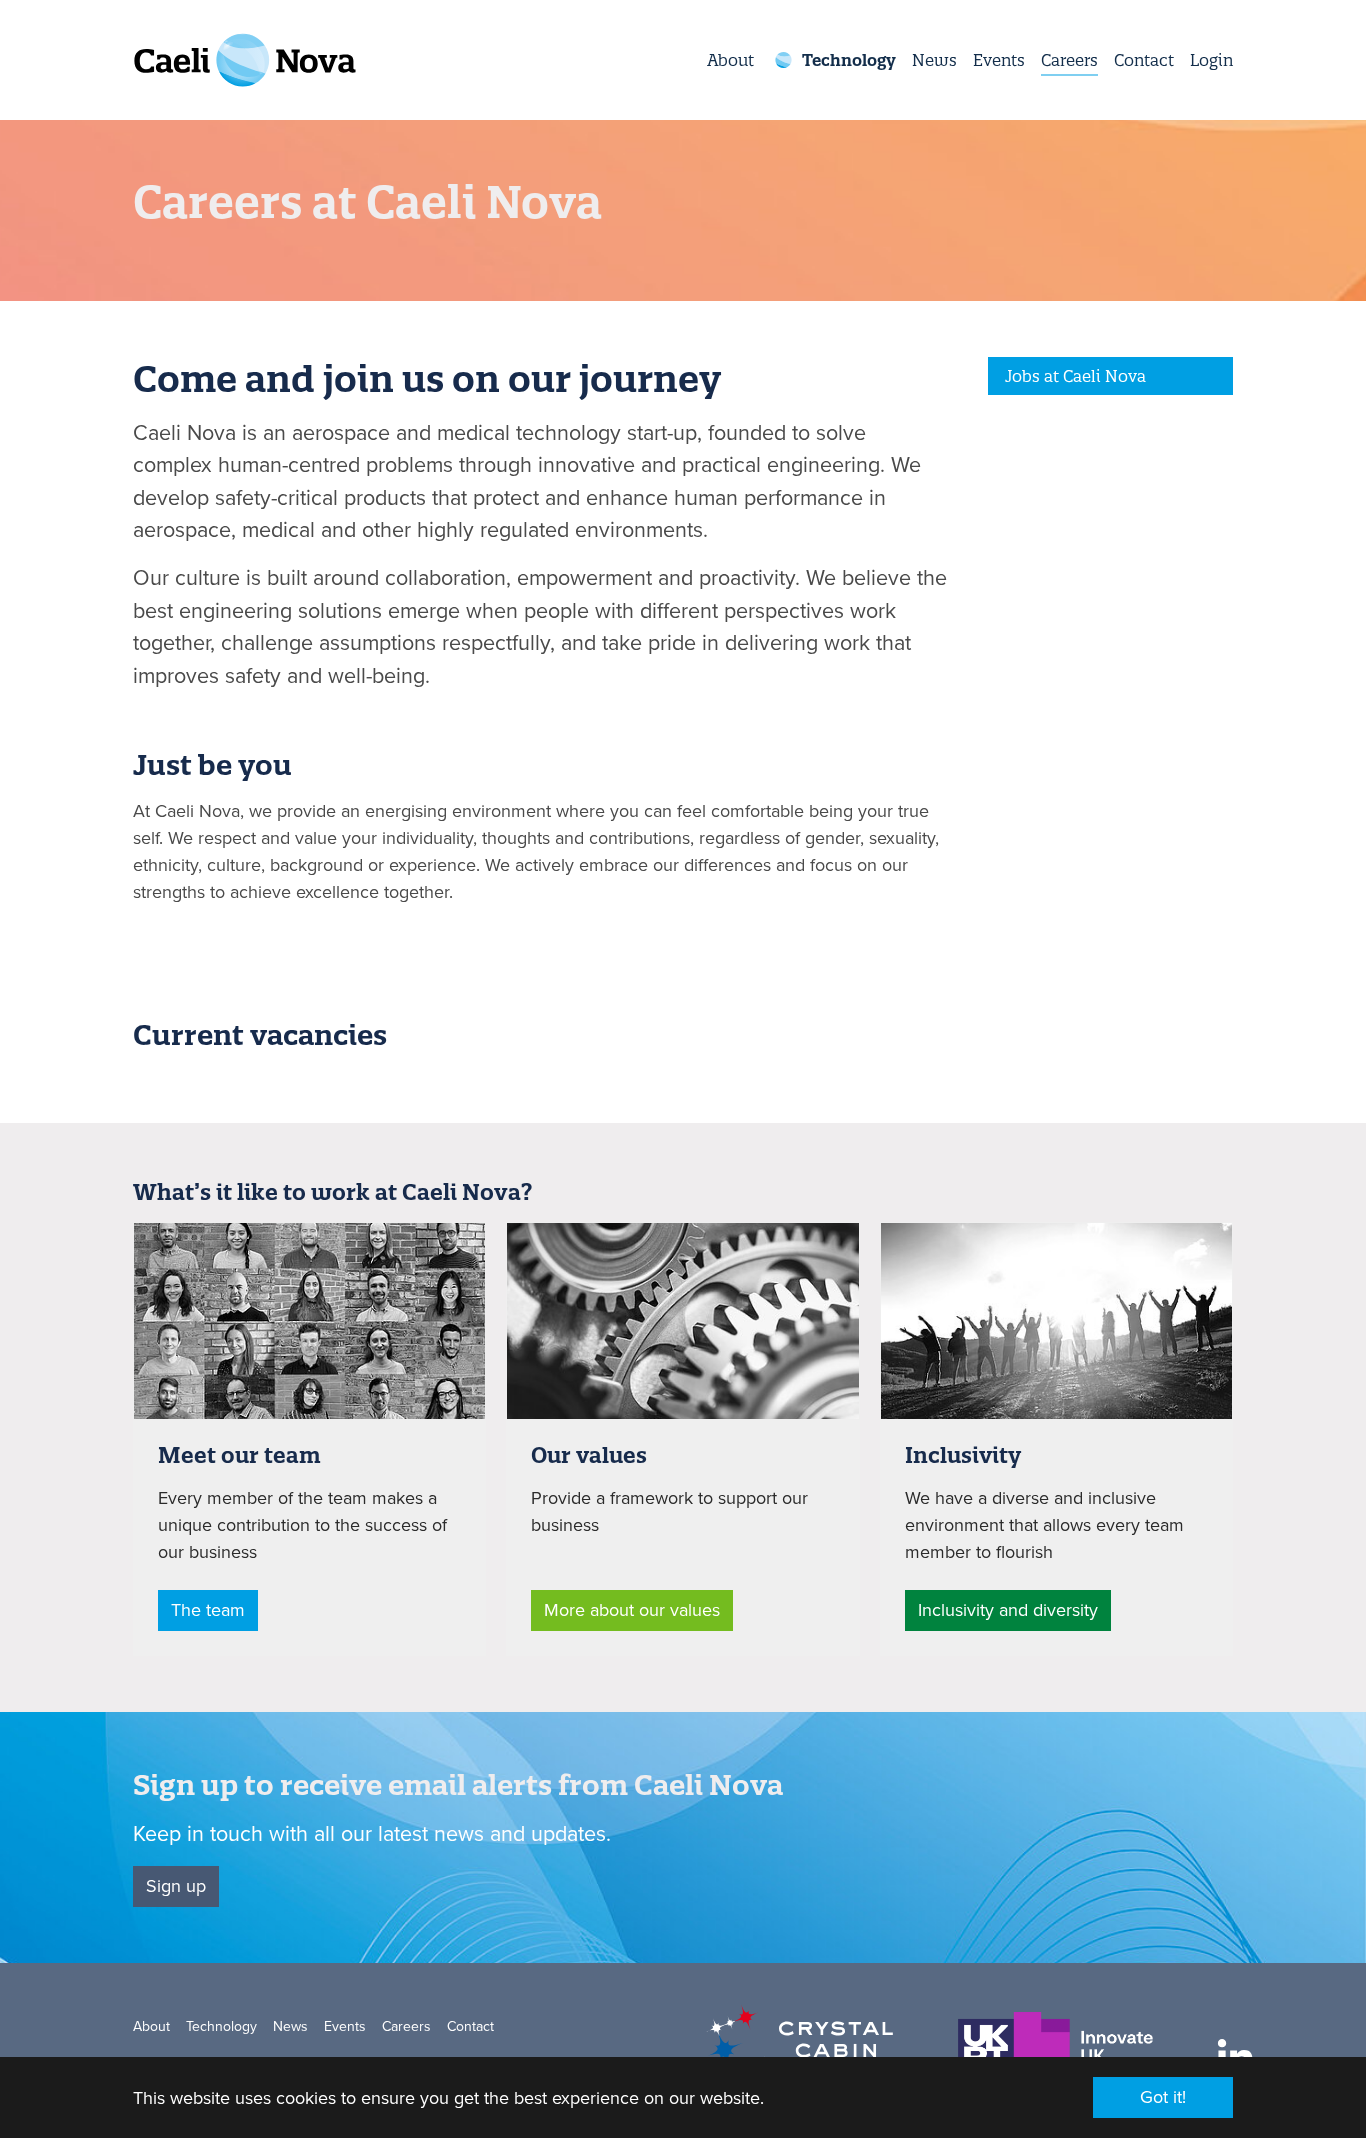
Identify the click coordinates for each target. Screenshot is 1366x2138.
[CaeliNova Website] (245, 60)
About (151, 2026)
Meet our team (239, 1455)
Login (1211, 60)
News (290, 2026)
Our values (589, 1455)
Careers (406, 2026)
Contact (470, 2026)
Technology (221, 2026)
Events (345, 2026)
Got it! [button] (1163, 2097)
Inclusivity (963, 1455)
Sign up (176, 1886)
